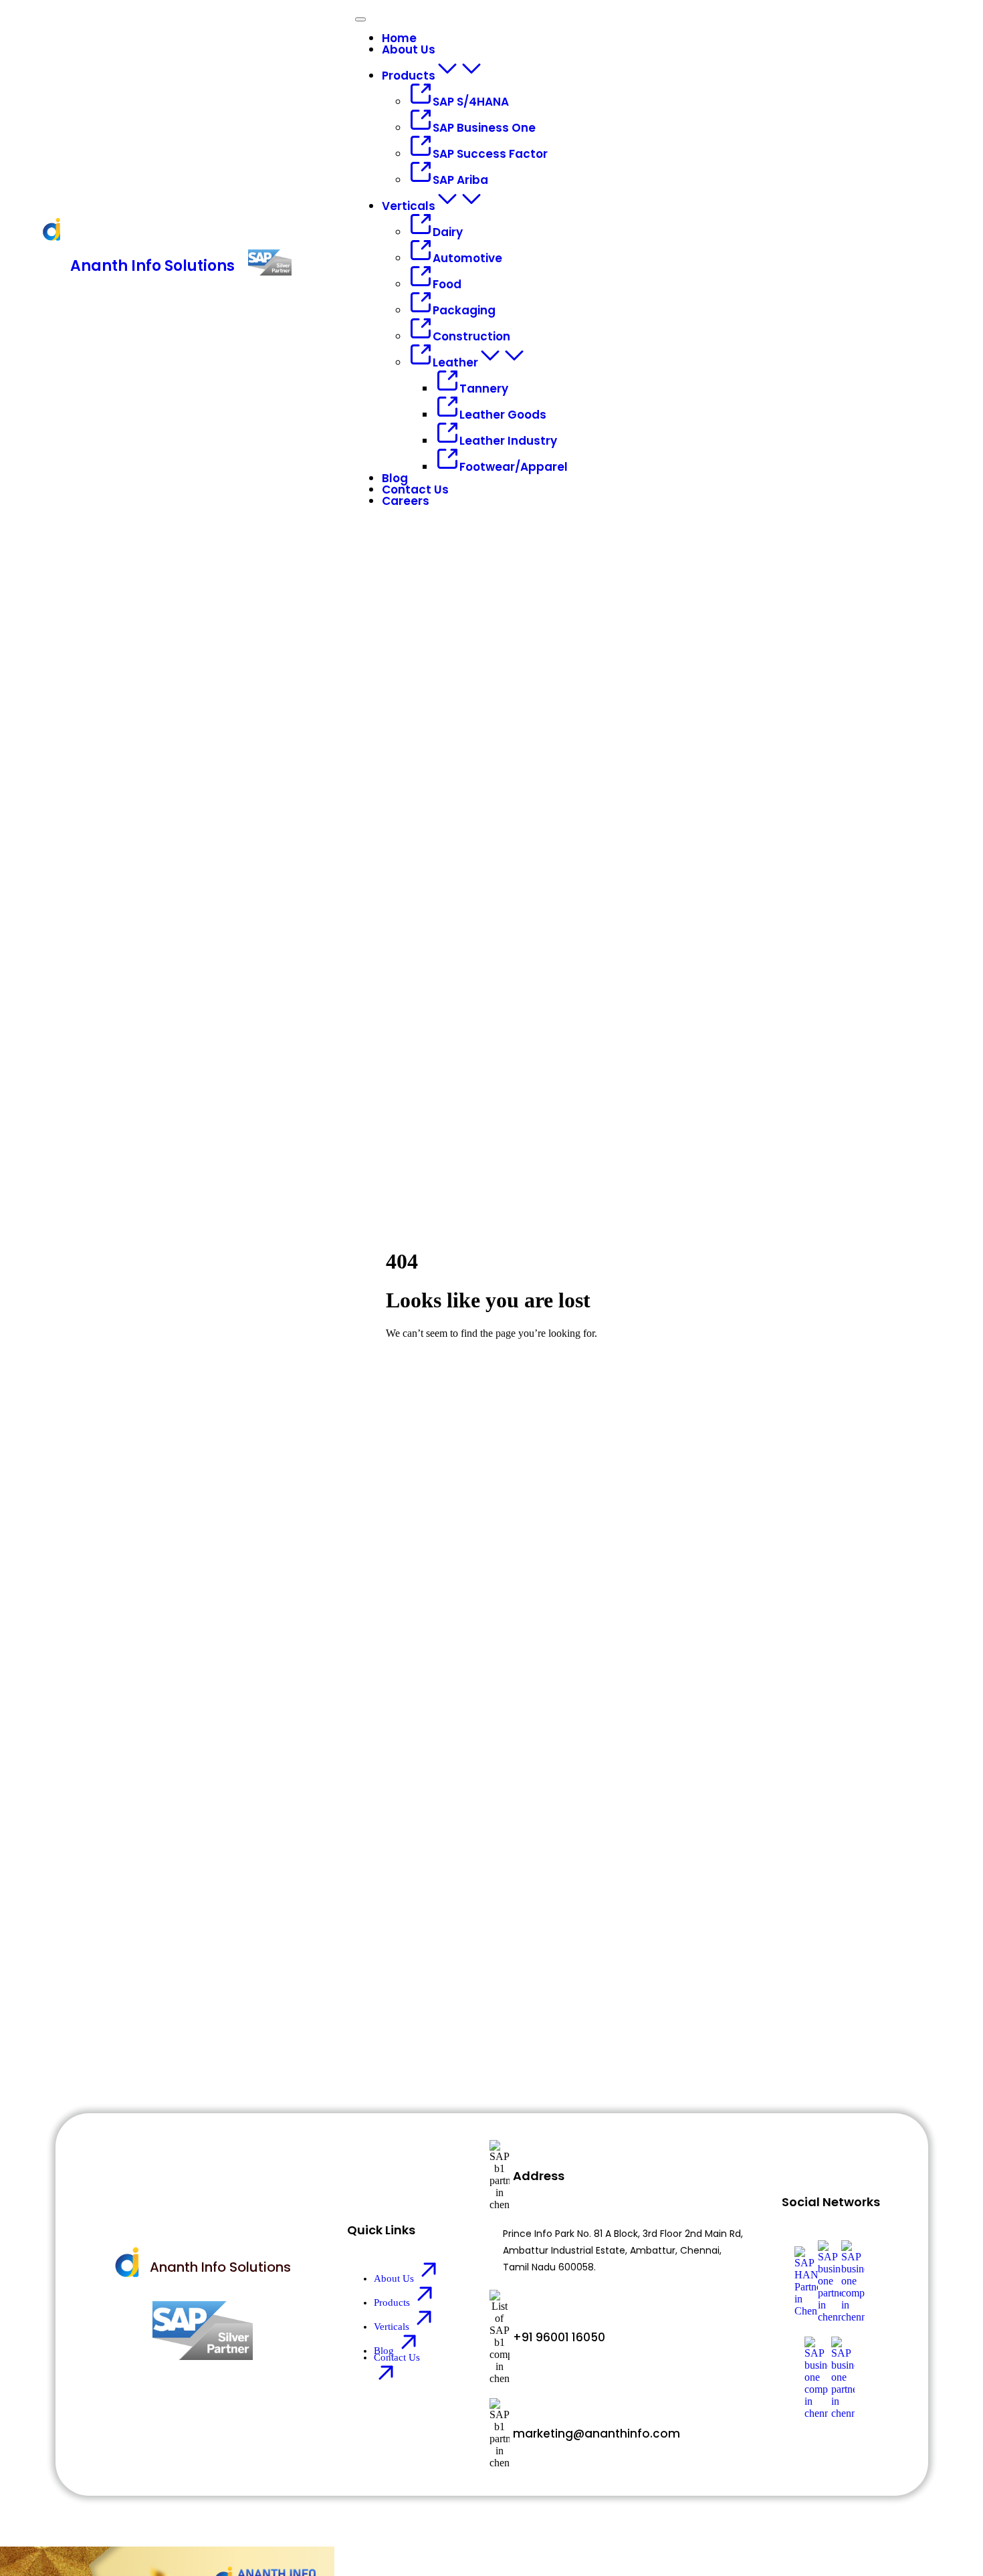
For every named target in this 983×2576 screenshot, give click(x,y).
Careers (406, 501)
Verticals (409, 206)
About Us (409, 49)
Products (409, 76)
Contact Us (415, 490)
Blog (395, 478)
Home (399, 38)
